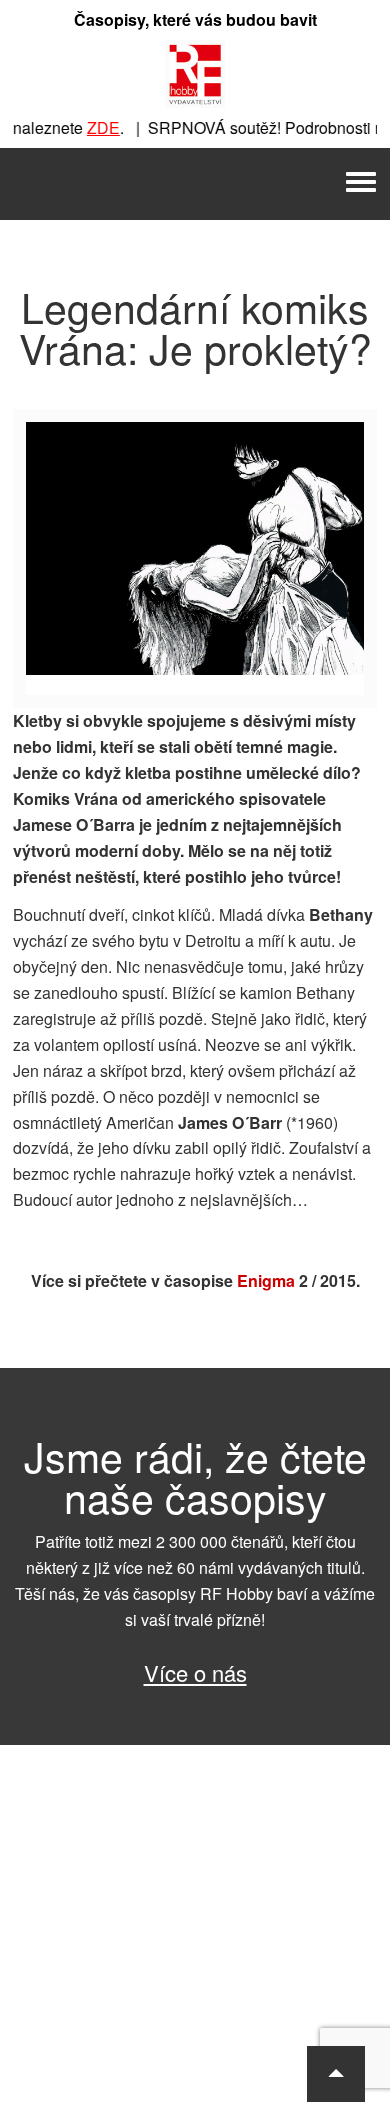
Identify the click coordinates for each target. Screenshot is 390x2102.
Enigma (266, 1280)
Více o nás (195, 1672)
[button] (336, 2074)
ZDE (95, 127)
